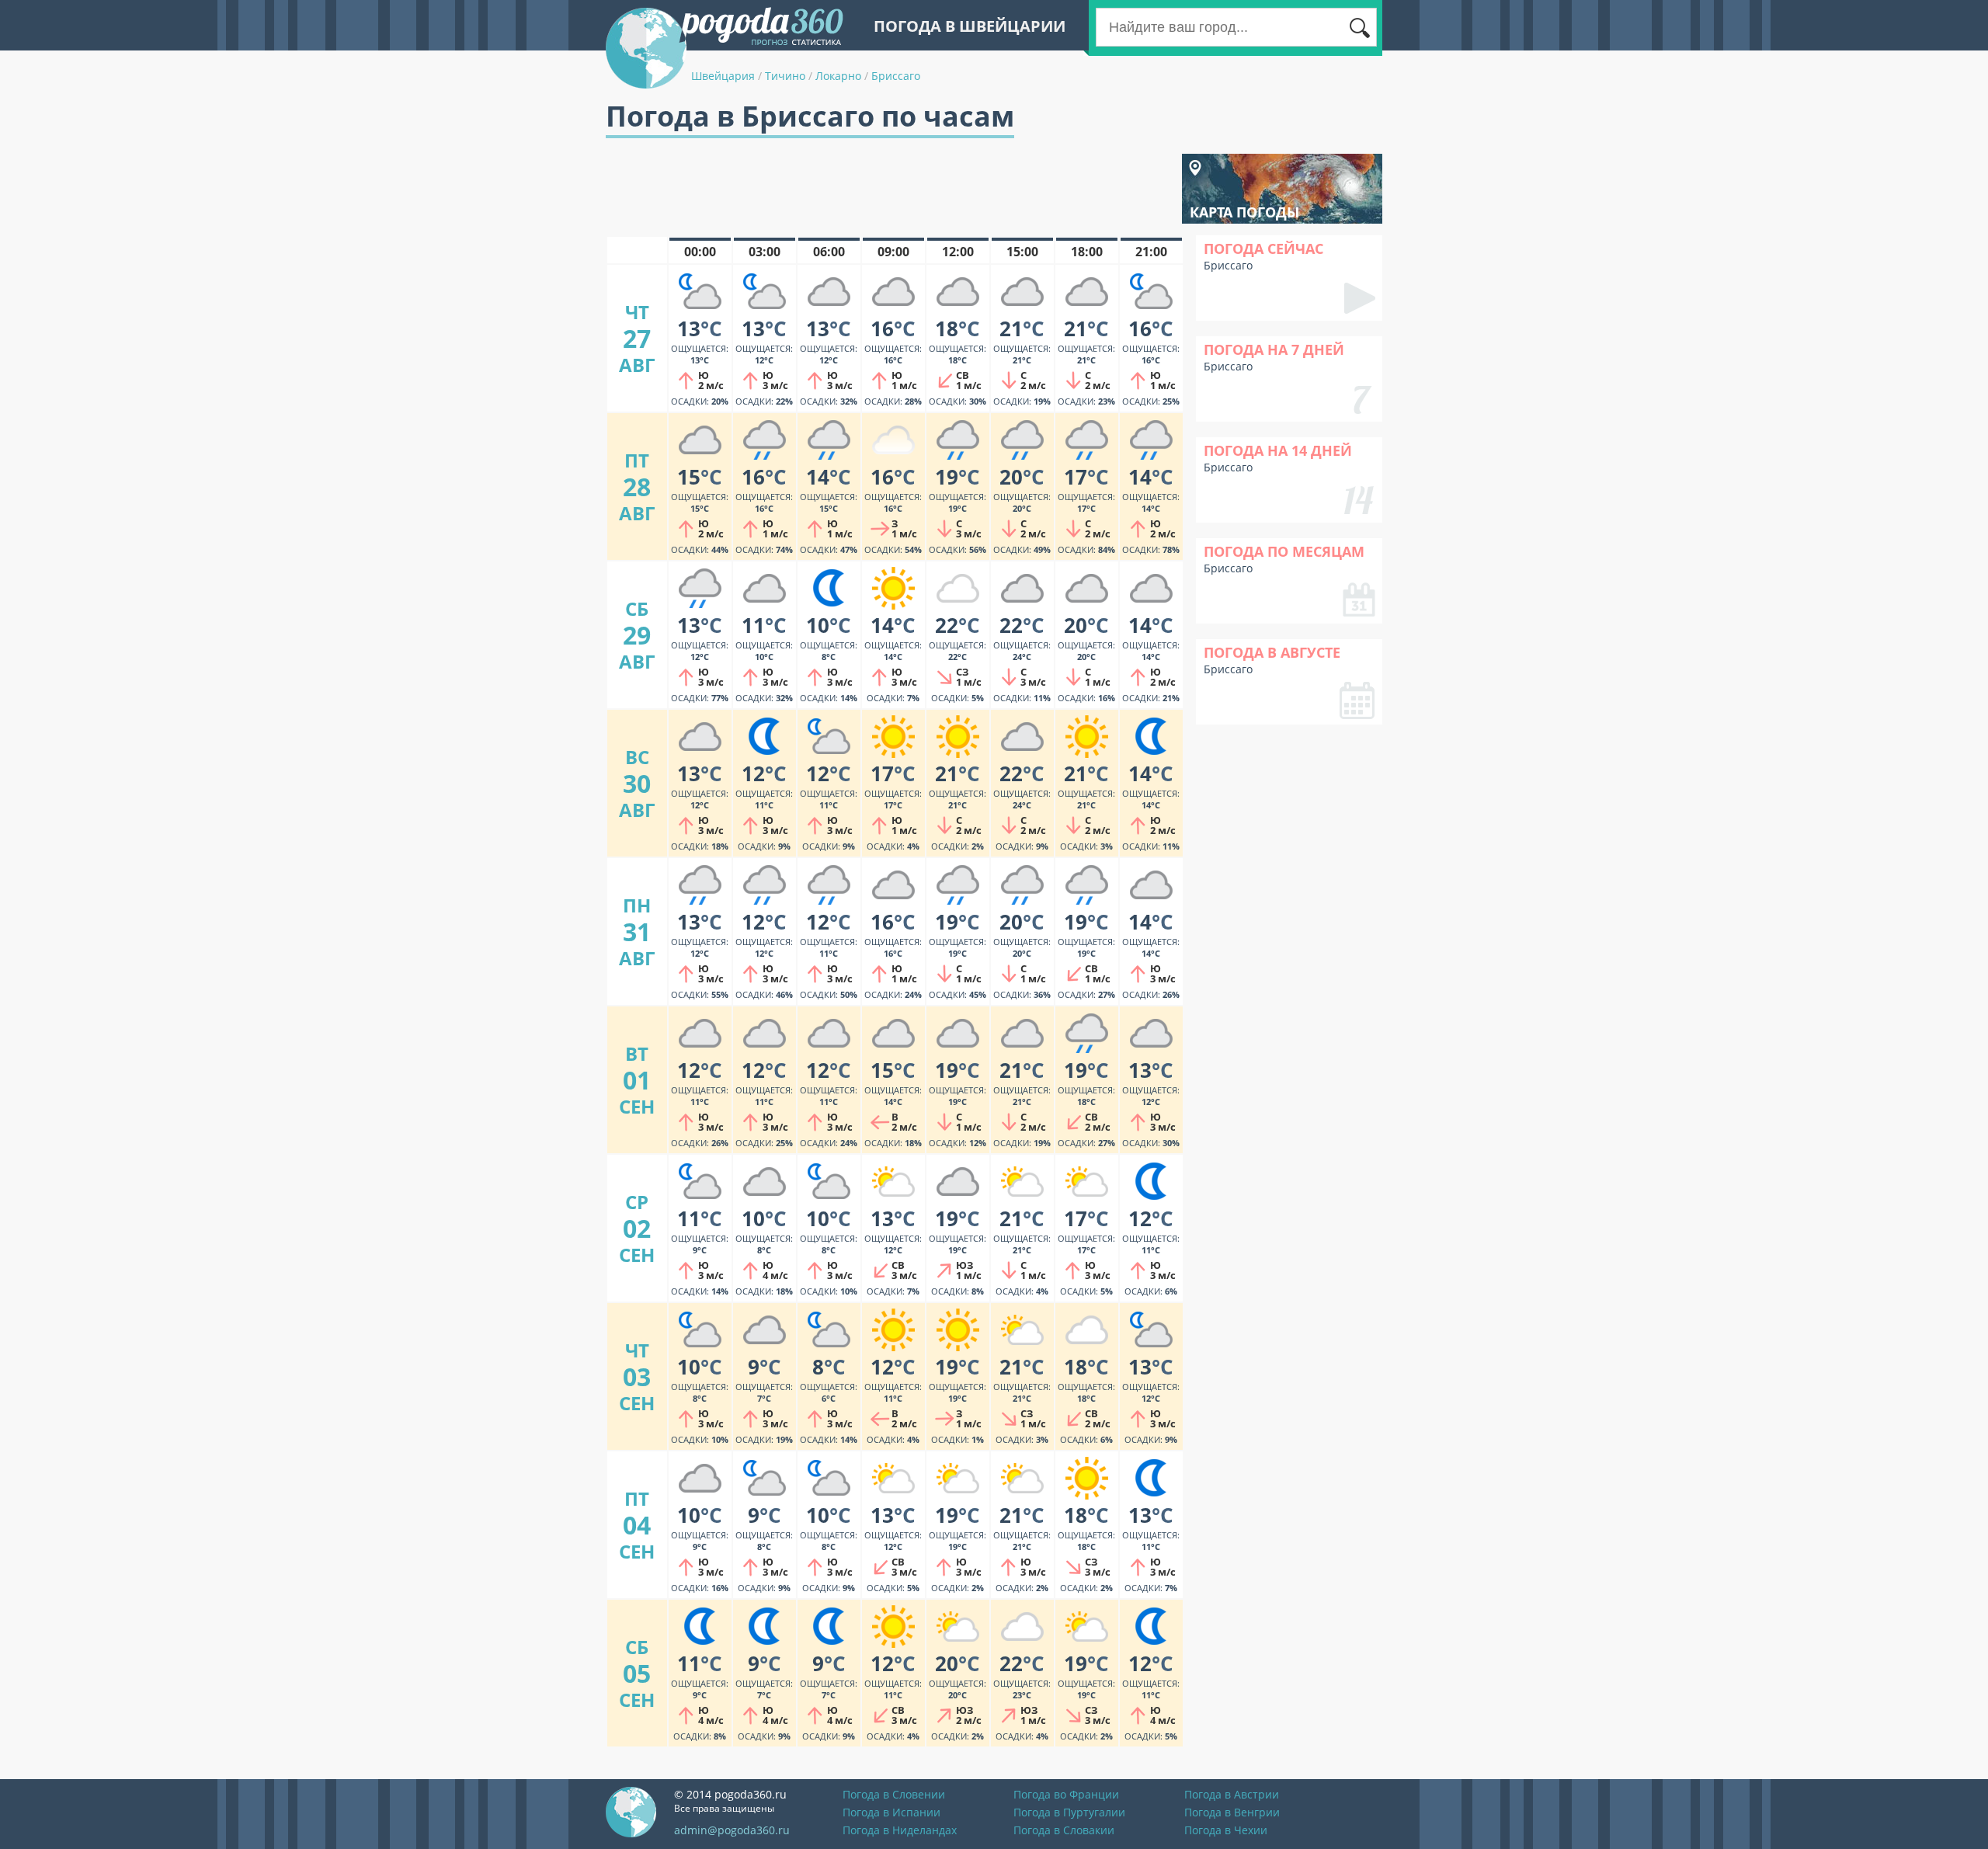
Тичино (785, 76)
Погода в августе (1272, 652)
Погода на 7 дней (1274, 349)
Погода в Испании (891, 1812)
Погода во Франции (1066, 1794)
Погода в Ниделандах (900, 1830)
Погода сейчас (1263, 249)
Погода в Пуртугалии (1069, 1812)
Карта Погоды (1244, 212)
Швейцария (723, 76)
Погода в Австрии (1232, 1794)
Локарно (838, 76)
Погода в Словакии (1064, 1830)
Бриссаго (896, 76)
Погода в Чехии (1226, 1830)
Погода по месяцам (1284, 551)
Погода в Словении (894, 1794)
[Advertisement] (888, 189)
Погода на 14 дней (1278, 450)
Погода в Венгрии (1232, 1812)
